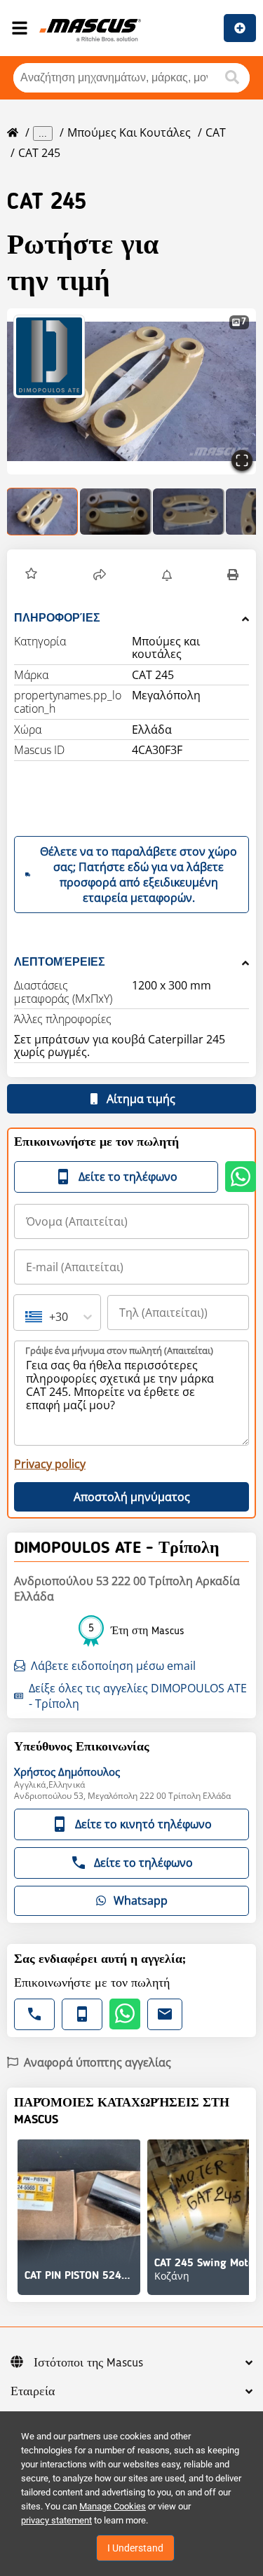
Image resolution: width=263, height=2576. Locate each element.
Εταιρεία (33, 2392)
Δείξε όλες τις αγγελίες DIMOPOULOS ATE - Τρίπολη (138, 1696)
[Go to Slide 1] (43, 512)
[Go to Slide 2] (116, 512)
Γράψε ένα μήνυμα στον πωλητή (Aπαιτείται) (119, 1350)
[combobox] (27, 1317)
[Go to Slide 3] (189, 512)
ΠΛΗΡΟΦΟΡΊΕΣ (57, 618)
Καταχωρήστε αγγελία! (240, 28)
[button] (31, 575)
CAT (216, 132)
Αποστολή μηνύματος (132, 1497)
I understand (135, 2548)
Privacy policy (50, 1464)
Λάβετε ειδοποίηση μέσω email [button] (113, 1666)
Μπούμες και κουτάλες (129, 132)
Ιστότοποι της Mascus (88, 2363)
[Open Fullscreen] (242, 460)
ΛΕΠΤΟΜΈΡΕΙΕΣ (60, 962)
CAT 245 (39, 153)
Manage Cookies (113, 2506)
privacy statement (56, 2520)
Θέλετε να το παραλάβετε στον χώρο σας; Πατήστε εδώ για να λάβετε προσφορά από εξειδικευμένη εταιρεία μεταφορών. (139, 875)
